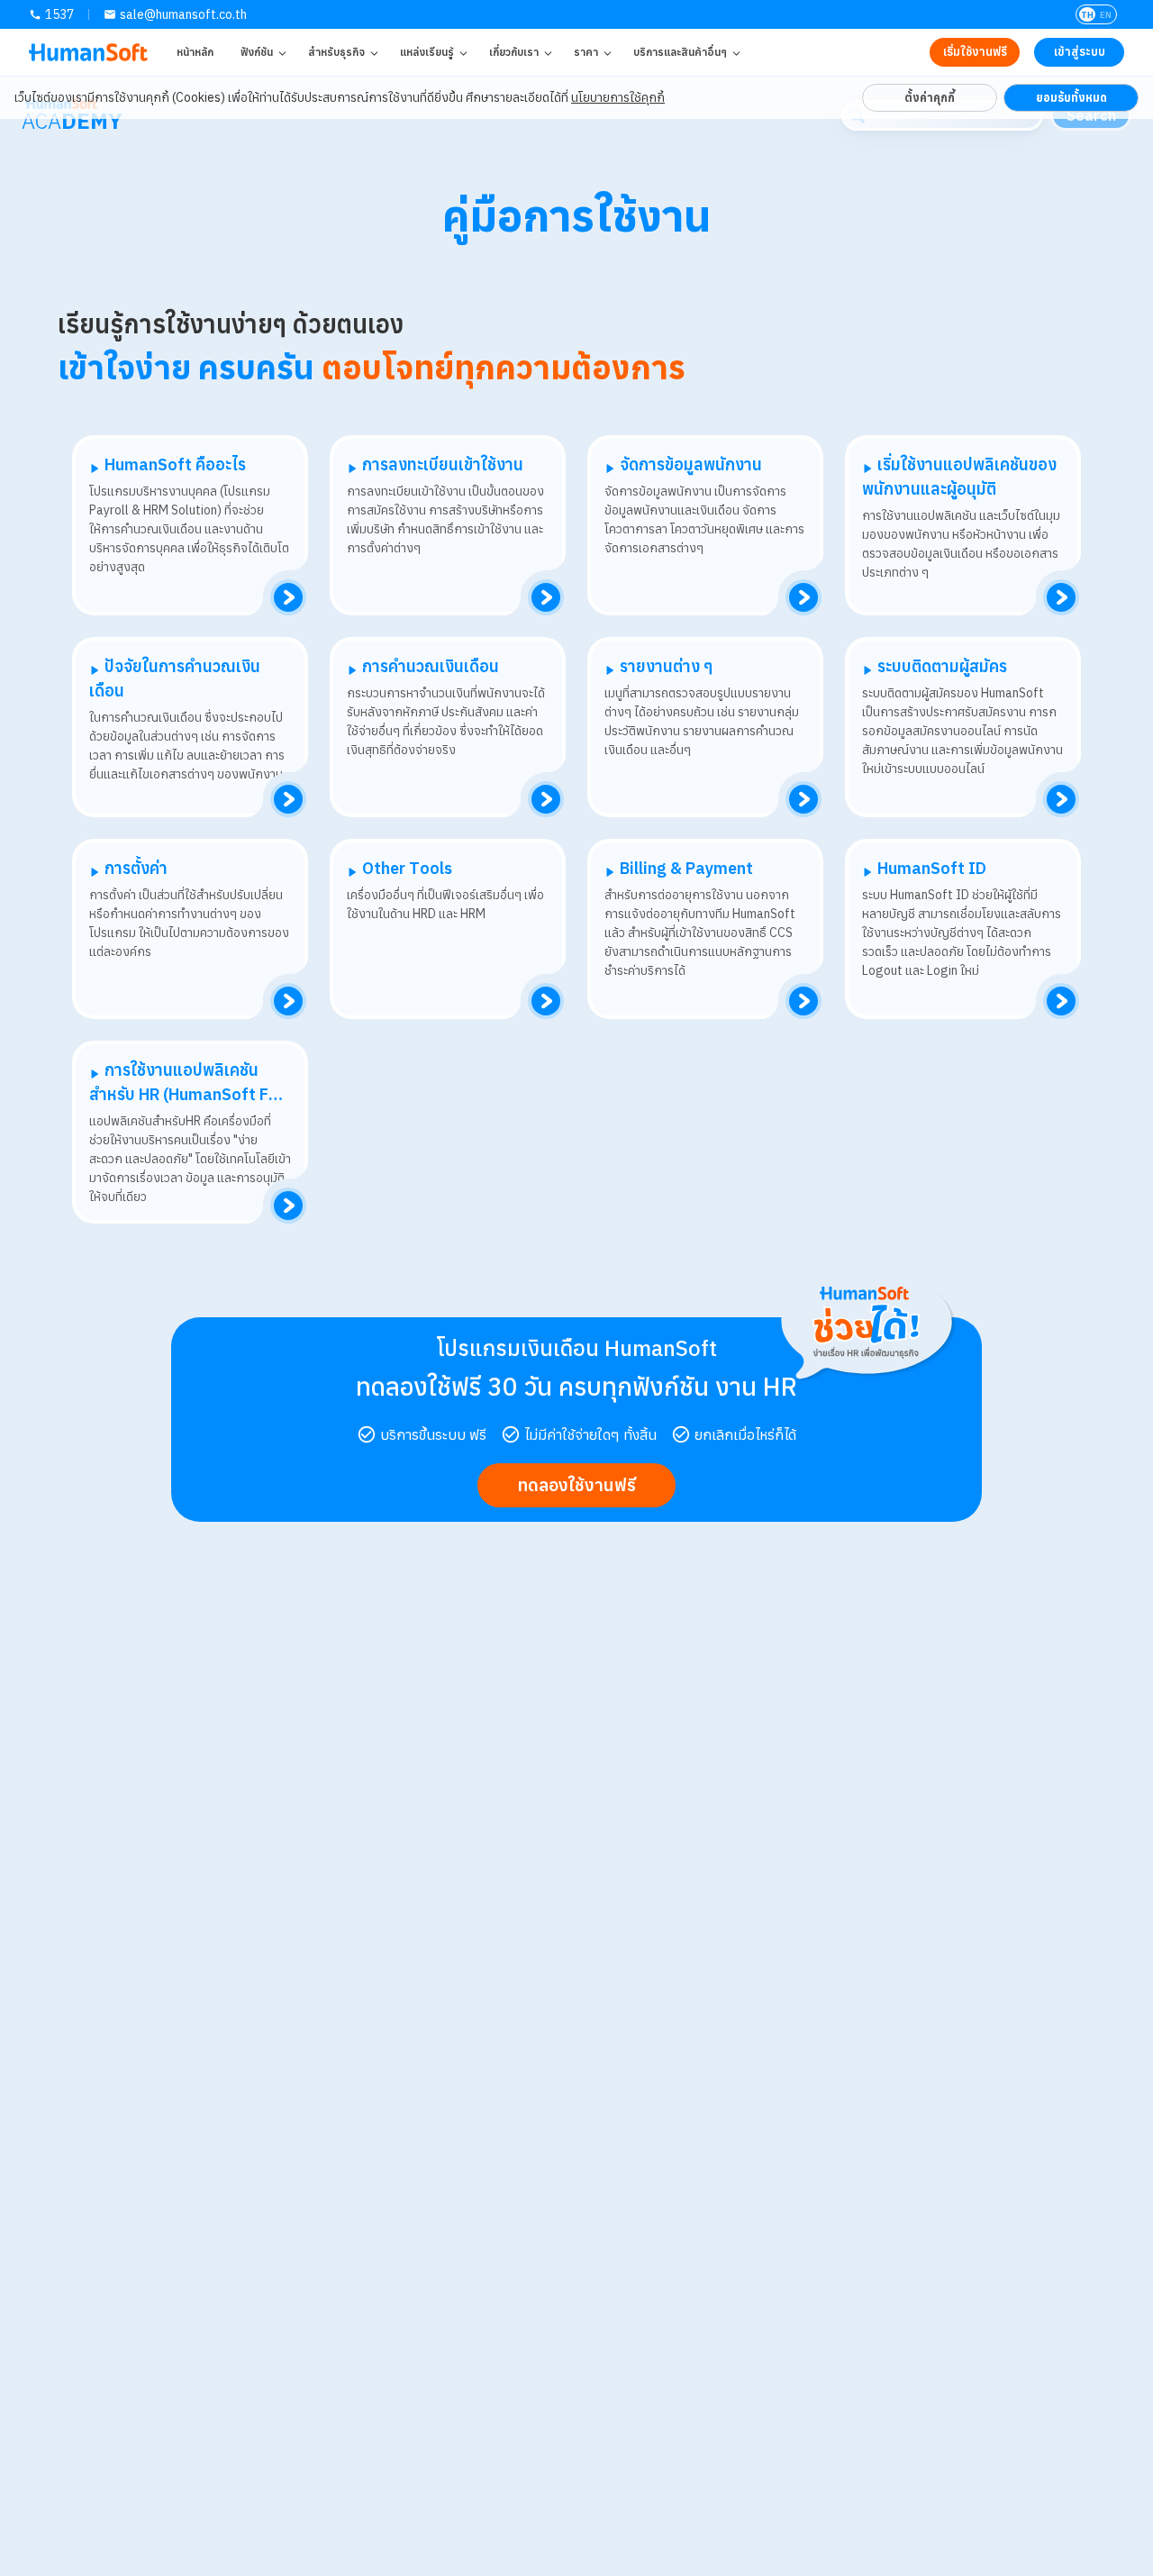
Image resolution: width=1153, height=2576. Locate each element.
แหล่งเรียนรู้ (427, 52)
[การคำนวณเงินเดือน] (546, 799)
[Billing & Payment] (803, 1001)
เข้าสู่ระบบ (1080, 52)
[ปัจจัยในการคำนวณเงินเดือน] (288, 799)
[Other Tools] (546, 1001)
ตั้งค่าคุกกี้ (930, 97)
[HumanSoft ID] (1061, 1001)
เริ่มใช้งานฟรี (975, 52)
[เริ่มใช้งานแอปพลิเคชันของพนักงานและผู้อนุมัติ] (1061, 597)
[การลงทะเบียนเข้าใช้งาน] (546, 597)
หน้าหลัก (195, 52)
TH (1087, 15)
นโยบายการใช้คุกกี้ (618, 97)
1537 (59, 14)
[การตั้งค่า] (288, 1001)
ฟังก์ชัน (257, 52)
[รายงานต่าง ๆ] (803, 799)
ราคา (586, 52)
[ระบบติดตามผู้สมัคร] (1061, 799)
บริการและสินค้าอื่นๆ (680, 52)
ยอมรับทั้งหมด (1071, 97)
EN (1106, 15)
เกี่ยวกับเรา (514, 52)
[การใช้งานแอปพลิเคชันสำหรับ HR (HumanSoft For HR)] (288, 1206)
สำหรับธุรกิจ (336, 52)
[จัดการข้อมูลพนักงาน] (803, 597)
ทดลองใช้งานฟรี (576, 1484)
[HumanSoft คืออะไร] (288, 597)
